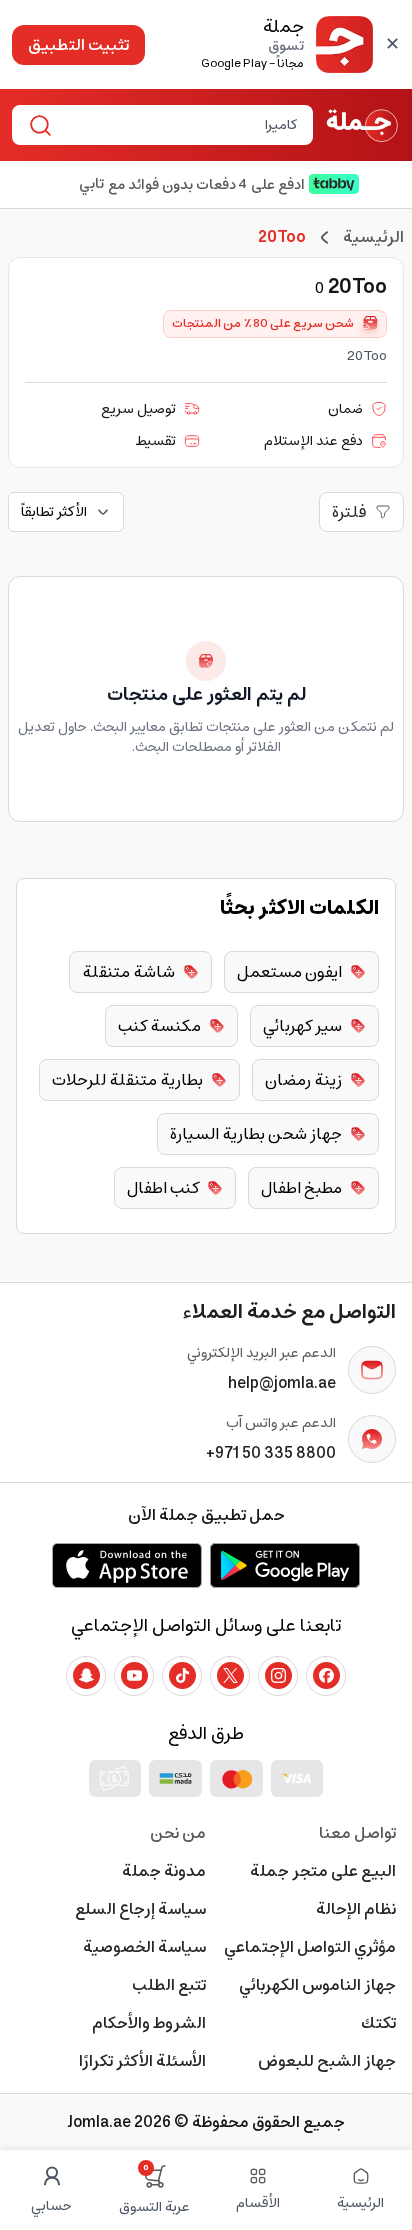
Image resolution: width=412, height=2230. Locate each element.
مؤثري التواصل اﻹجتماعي (310, 1947)
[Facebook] (326, 1676)
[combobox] (179, 125)
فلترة (349, 512)
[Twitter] (230, 1676)
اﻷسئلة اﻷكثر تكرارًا (142, 2061)
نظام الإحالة (356, 1909)
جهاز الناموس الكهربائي (317, 1985)
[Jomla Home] (362, 125)
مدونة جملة (164, 1871)
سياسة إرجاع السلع (140, 1909)
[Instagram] (278, 1676)
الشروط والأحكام (149, 2023)
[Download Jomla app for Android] (285, 1565)
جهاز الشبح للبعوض (327, 2061)
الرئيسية (373, 237)
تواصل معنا (357, 1833)
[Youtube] (134, 1676)
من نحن (178, 1833)
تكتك (378, 2023)
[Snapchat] (86, 1676)
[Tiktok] (182, 1676)
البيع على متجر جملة (323, 1871)
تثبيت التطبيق (78, 45)
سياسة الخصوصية (144, 1947)
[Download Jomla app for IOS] (127, 1565)
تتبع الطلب (169, 1985)
